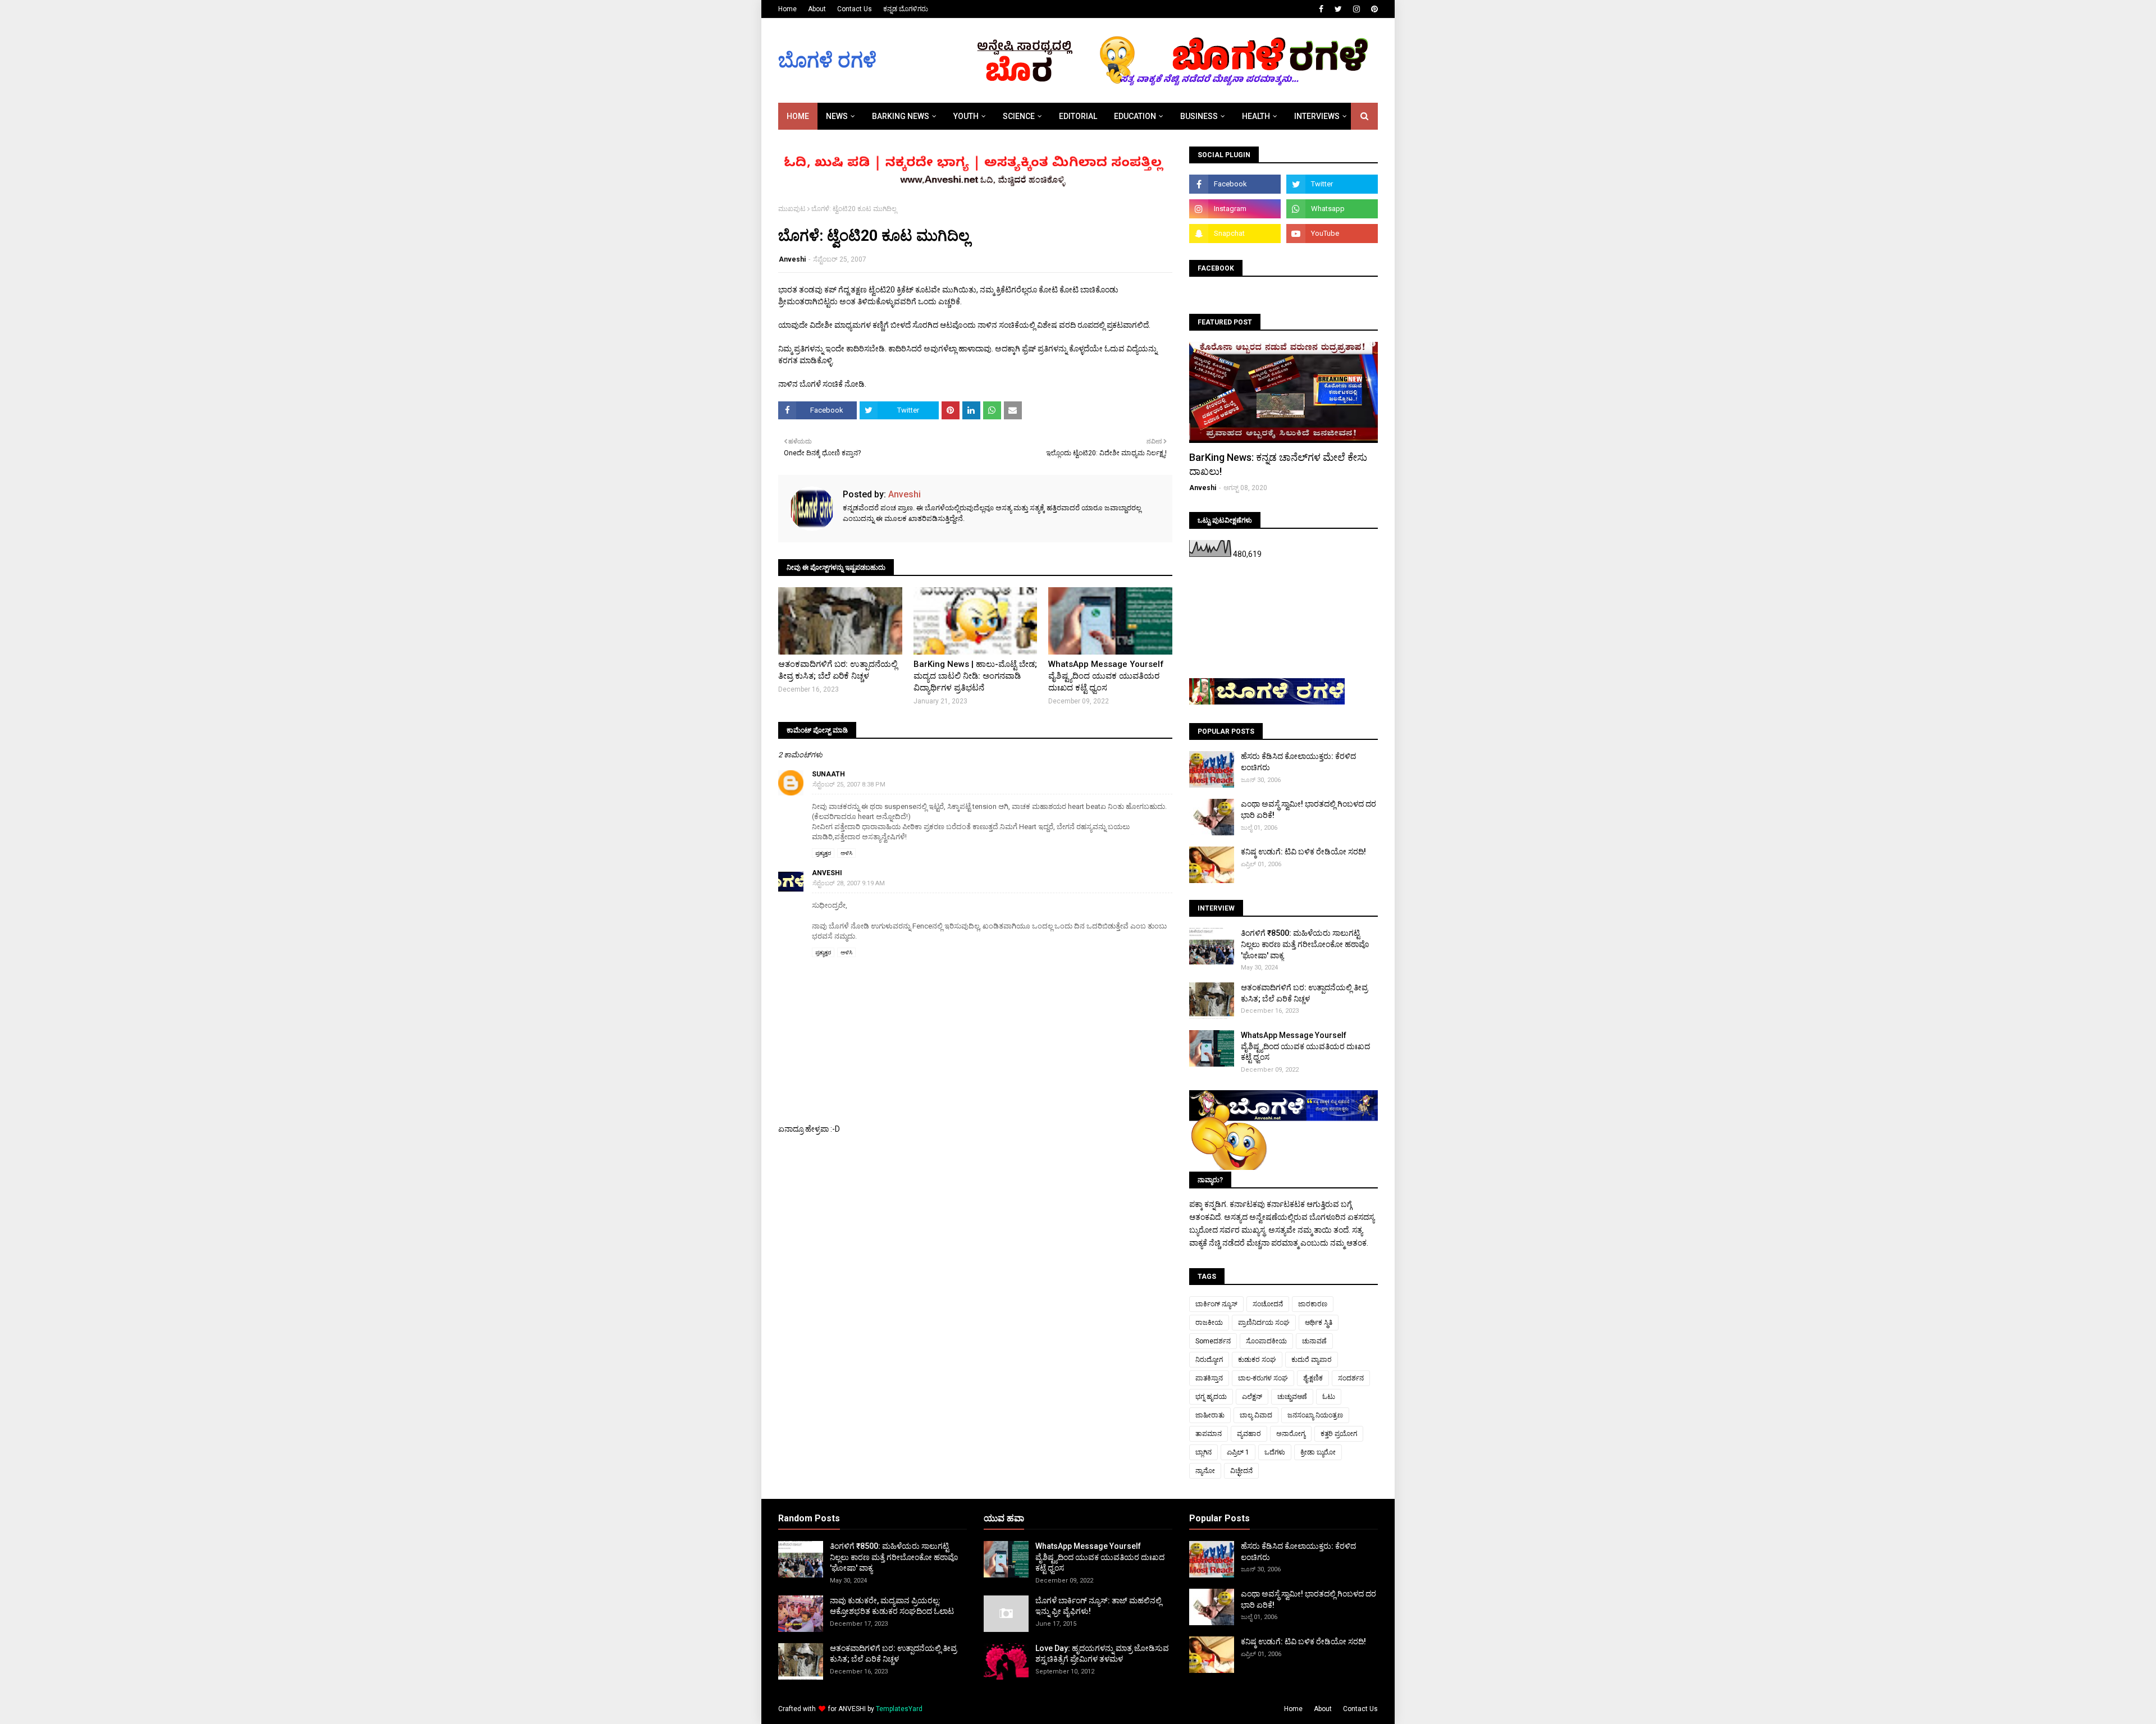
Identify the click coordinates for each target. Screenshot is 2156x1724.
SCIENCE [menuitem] (1019, 116)
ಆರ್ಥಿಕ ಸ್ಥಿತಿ (1319, 1323)
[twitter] (1338, 9)
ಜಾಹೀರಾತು (1210, 1415)
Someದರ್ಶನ (1213, 1341)
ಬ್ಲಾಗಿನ (1203, 1452)
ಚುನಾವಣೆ (1314, 1341)
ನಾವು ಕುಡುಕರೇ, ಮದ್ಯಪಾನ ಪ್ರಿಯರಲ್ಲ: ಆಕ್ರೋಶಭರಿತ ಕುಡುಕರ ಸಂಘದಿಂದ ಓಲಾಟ (892, 1606)
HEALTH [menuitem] (1256, 116)
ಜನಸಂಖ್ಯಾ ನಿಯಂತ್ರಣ (1315, 1415)
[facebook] (1321, 9)
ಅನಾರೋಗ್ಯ (1291, 1434)
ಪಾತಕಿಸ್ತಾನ (1209, 1378)
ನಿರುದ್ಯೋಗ (1209, 1360)
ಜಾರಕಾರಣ (1313, 1304)
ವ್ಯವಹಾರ (1249, 1434)
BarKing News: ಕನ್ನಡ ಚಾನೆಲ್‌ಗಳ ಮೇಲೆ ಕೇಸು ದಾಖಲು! (1278, 464)
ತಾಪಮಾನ (1209, 1434)
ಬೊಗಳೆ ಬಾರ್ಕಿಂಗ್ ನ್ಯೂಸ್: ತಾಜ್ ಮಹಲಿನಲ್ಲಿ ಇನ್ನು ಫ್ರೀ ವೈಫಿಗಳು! (1098, 1606)
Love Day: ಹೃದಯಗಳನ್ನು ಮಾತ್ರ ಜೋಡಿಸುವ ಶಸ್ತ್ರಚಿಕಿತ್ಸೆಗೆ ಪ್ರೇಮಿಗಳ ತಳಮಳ (1102, 1654)
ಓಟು (1329, 1397)
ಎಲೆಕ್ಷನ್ (1252, 1397)
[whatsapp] (1332, 209)
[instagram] (1356, 9)
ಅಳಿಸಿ (846, 853)
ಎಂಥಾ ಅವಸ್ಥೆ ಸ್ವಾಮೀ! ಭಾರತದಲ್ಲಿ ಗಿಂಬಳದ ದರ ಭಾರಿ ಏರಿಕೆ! (1308, 810)
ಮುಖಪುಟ (792, 209)
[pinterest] (1373, 9)
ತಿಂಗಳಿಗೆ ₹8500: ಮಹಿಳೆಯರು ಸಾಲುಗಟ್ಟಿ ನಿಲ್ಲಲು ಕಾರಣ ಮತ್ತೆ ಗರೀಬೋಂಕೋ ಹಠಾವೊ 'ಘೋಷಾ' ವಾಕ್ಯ (1305, 944)
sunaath (828, 774)
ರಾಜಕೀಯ (1209, 1323)
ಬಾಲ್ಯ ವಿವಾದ (1256, 1415)
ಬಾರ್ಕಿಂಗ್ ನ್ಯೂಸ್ (1216, 1304)
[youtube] (1332, 234)
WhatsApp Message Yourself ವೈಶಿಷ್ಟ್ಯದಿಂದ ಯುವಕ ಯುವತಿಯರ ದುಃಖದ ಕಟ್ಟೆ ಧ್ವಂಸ (1106, 676)
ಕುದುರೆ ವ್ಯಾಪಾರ (1312, 1360)
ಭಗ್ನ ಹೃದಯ (1211, 1397)
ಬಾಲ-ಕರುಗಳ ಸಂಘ (1263, 1378)
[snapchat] (1235, 234)
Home (787, 9)
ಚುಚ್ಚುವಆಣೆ (1292, 1397)
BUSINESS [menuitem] (1199, 116)
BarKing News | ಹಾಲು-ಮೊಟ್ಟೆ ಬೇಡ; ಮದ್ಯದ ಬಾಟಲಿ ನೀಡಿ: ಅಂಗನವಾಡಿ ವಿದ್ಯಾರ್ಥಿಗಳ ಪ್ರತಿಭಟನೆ (975, 676)
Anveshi (792, 259)
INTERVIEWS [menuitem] (1317, 116)
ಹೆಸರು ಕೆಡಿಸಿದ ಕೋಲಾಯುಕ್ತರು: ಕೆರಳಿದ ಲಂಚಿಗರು (1298, 762)
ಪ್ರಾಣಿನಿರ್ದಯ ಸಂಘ (1264, 1323)
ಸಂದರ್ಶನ (1351, 1378)
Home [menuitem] (798, 116)
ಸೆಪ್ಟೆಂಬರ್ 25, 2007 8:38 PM (849, 785)
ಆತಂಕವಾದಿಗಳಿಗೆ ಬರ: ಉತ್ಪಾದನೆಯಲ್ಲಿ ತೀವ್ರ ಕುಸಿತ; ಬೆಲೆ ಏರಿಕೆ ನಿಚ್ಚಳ (838, 670)
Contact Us (855, 9)
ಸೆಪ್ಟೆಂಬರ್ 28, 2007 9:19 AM (849, 883)
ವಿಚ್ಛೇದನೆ (1241, 1471)
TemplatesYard (899, 1709)
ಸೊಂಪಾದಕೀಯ (1266, 1341)
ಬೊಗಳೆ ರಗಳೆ (827, 61)
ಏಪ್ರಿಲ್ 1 (1238, 1452)
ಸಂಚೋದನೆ (1268, 1304)
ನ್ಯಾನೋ (1205, 1471)
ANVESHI (852, 1709)
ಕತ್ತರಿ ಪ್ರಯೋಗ (1339, 1434)
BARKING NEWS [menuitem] (901, 116)
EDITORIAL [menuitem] (1078, 116)
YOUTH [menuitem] (966, 116)
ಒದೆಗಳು (1275, 1452)
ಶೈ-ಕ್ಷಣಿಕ (1313, 1378)
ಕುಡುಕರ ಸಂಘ (1257, 1360)
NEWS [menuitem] (837, 116)
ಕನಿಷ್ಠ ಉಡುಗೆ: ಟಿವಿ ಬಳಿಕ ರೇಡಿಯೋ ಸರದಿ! (1303, 852)
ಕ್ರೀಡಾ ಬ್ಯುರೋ (1318, 1452)
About (817, 9)
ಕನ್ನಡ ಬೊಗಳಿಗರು (906, 9)
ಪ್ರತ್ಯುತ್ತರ (823, 853)
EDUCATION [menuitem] (1135, 116)
